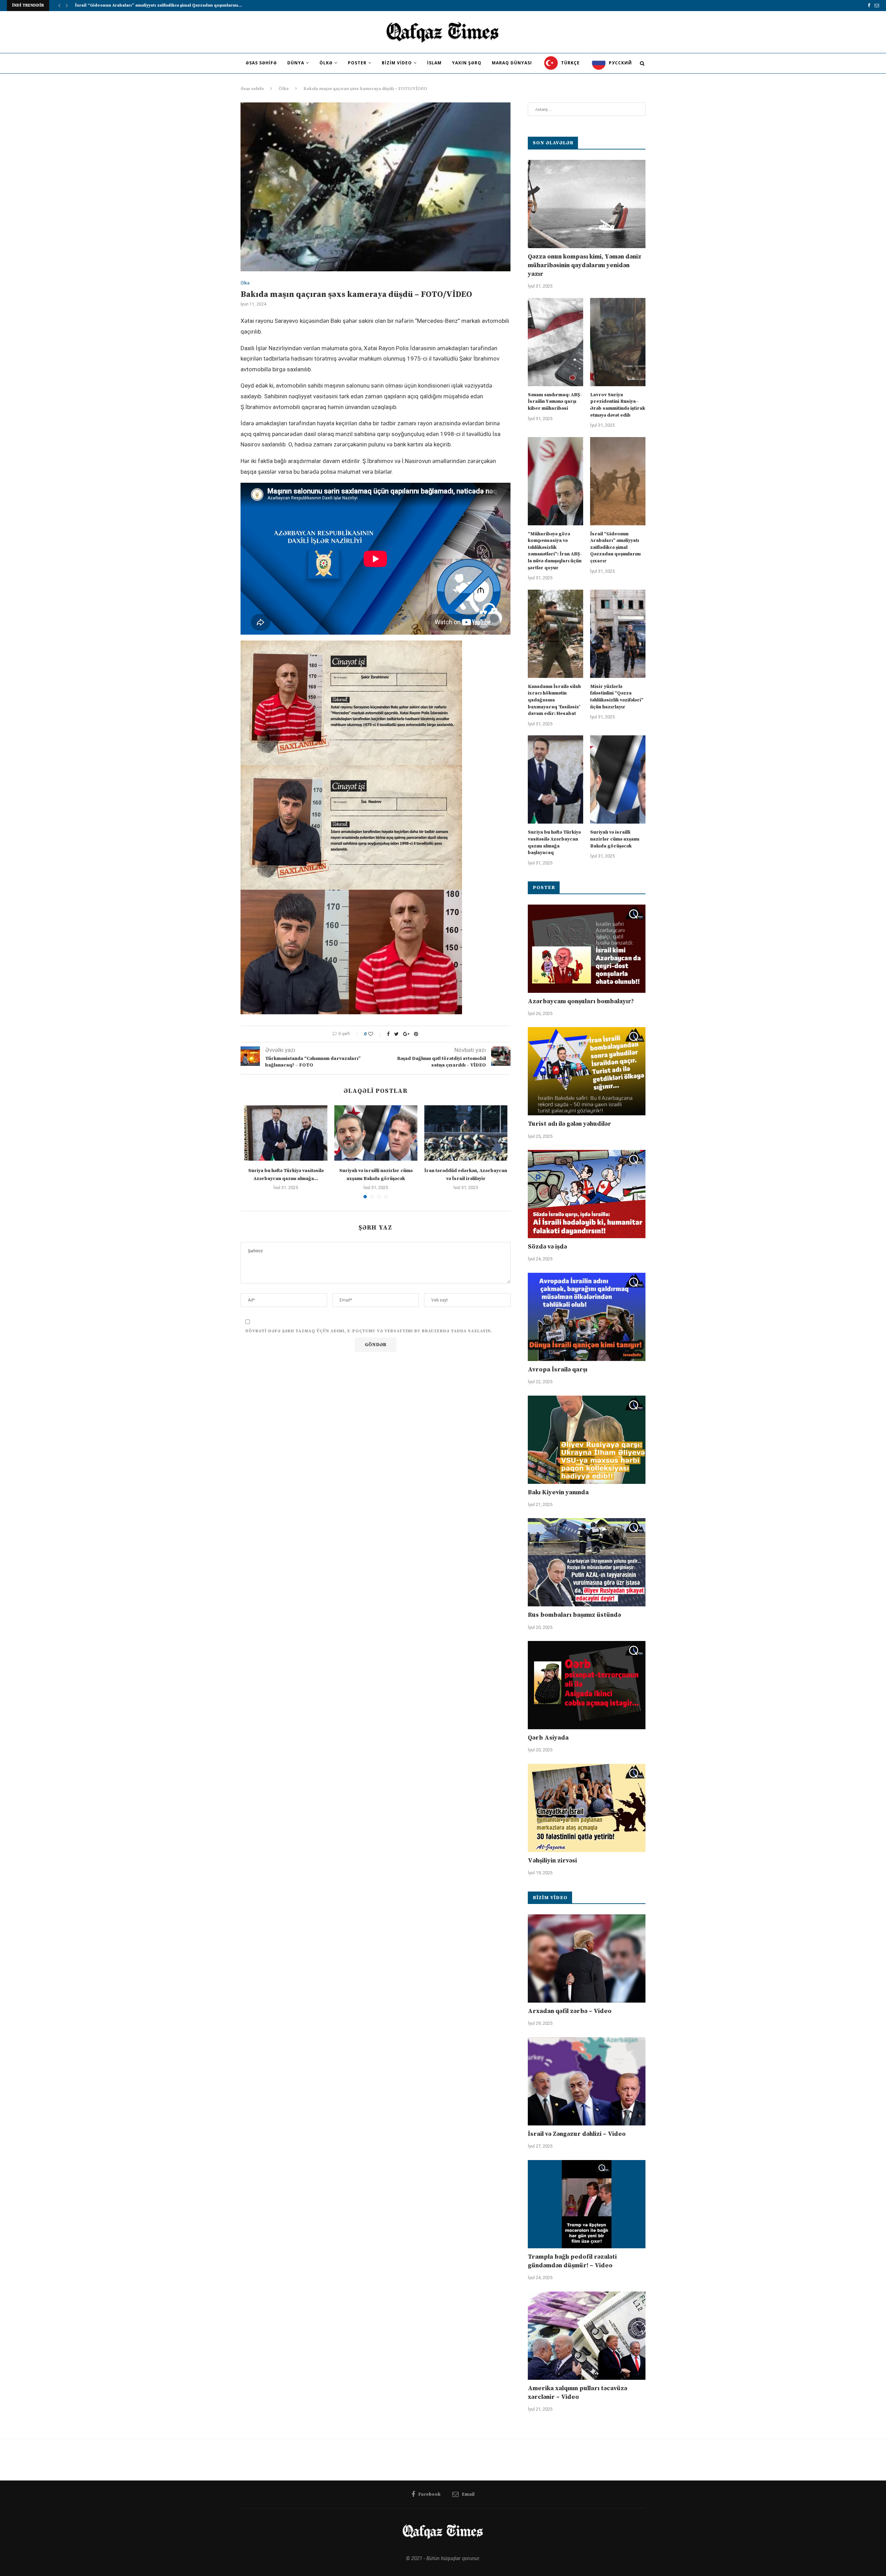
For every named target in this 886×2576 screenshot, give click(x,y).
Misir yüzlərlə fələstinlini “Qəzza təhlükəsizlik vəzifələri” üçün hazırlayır (617, 697)
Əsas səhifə (261, 63)
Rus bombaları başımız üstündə (574, 1615)
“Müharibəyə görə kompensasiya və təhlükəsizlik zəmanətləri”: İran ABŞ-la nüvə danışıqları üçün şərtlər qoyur (555, 551)
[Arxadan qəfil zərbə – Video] (587, 1958)
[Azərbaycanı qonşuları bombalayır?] (587, 949)
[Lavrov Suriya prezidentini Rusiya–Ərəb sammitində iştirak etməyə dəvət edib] (618, 342)
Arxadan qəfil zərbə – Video (570, 2011)
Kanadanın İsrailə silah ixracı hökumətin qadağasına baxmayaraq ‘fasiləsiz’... (156, 5)
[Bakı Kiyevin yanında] (587, 1440)
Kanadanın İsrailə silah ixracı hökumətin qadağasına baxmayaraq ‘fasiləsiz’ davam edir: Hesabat (554, 700)
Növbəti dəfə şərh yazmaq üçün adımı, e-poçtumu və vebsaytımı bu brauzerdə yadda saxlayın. (369, 1331)
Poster (357, 63)
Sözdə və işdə (547, 1247)
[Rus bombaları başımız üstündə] (587, 1562)
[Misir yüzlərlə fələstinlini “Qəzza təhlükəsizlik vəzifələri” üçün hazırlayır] (618, 634)
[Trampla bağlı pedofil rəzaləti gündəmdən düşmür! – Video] (587, 2204)
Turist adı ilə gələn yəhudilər (569, 1124)
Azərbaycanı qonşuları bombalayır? (581, 1001)
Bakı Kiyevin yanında (558, 1492)
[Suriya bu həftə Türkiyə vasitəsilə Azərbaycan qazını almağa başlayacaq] (286, 1133)
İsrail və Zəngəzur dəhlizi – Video (577, 2134)
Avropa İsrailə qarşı (558, 1369)
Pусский (620, 63)
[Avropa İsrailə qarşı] (587, 1317)
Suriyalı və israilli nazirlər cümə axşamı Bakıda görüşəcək (615, 839)
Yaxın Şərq (467, 63)
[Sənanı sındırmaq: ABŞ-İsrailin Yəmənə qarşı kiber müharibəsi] (555, 342)
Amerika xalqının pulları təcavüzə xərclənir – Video (577, 2393)
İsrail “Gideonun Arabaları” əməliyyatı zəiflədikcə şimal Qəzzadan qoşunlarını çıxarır (615, 547)
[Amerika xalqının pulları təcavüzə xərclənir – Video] (587, 2336)
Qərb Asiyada (548, 1738)
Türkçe (570, 63)
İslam (434, 63)
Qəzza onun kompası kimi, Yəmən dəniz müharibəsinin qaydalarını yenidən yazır (585, 265)
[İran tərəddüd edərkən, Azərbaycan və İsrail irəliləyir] (466, 1133)
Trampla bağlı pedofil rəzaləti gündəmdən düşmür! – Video (572, 2261)
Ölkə (326, 63)
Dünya (296, 63)
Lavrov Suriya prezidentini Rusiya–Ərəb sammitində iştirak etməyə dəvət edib (618, 405)
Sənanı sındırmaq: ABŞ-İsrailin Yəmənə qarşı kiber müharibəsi (555, 402)
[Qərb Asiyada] (587, 1685)
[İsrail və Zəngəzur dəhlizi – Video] (587, 2081)
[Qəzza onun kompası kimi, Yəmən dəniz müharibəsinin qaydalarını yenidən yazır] (587, 204)
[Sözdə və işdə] (587, 1194)
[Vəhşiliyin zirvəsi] (587, 1808)
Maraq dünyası (512, 63)
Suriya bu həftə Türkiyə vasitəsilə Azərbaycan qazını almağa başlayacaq (554, 842)
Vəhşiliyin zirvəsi (552, 1861)
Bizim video (397, 63)
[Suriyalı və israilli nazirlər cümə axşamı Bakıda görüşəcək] (376, 1133)
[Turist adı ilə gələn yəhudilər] (587, 1071)
